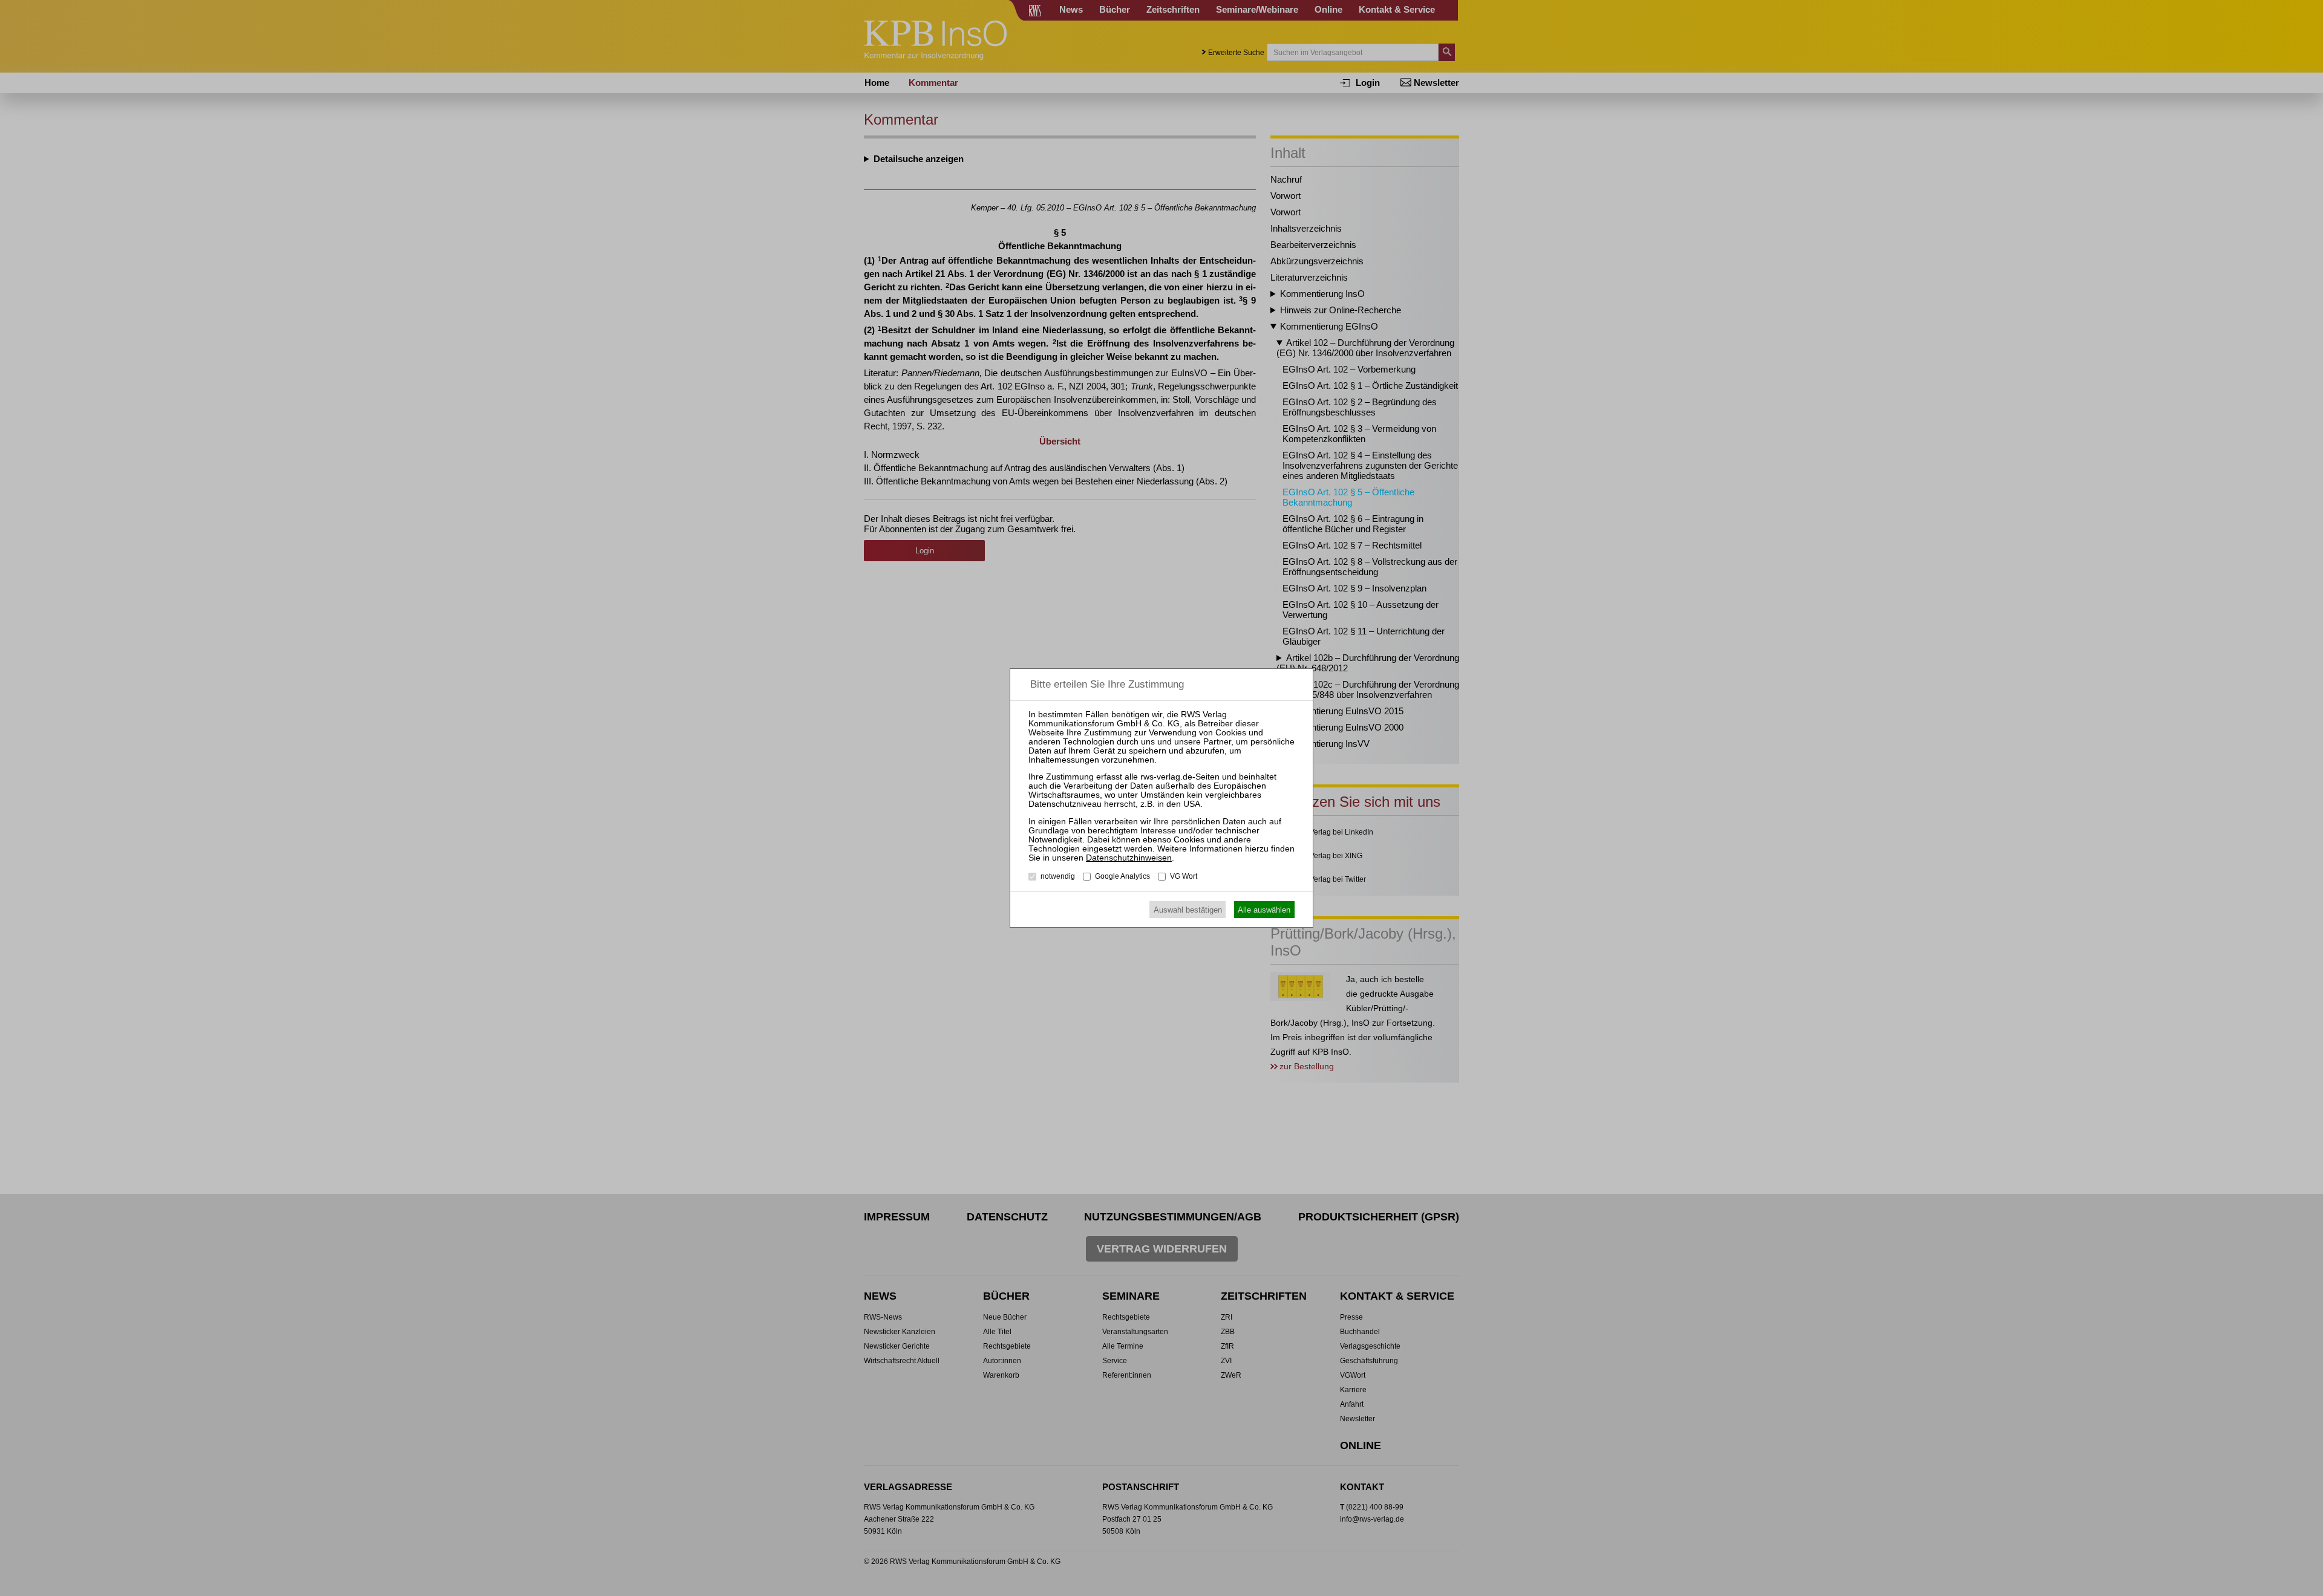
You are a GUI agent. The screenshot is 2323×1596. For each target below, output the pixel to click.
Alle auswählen (1264, 910)
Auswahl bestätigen (1188, 910)
